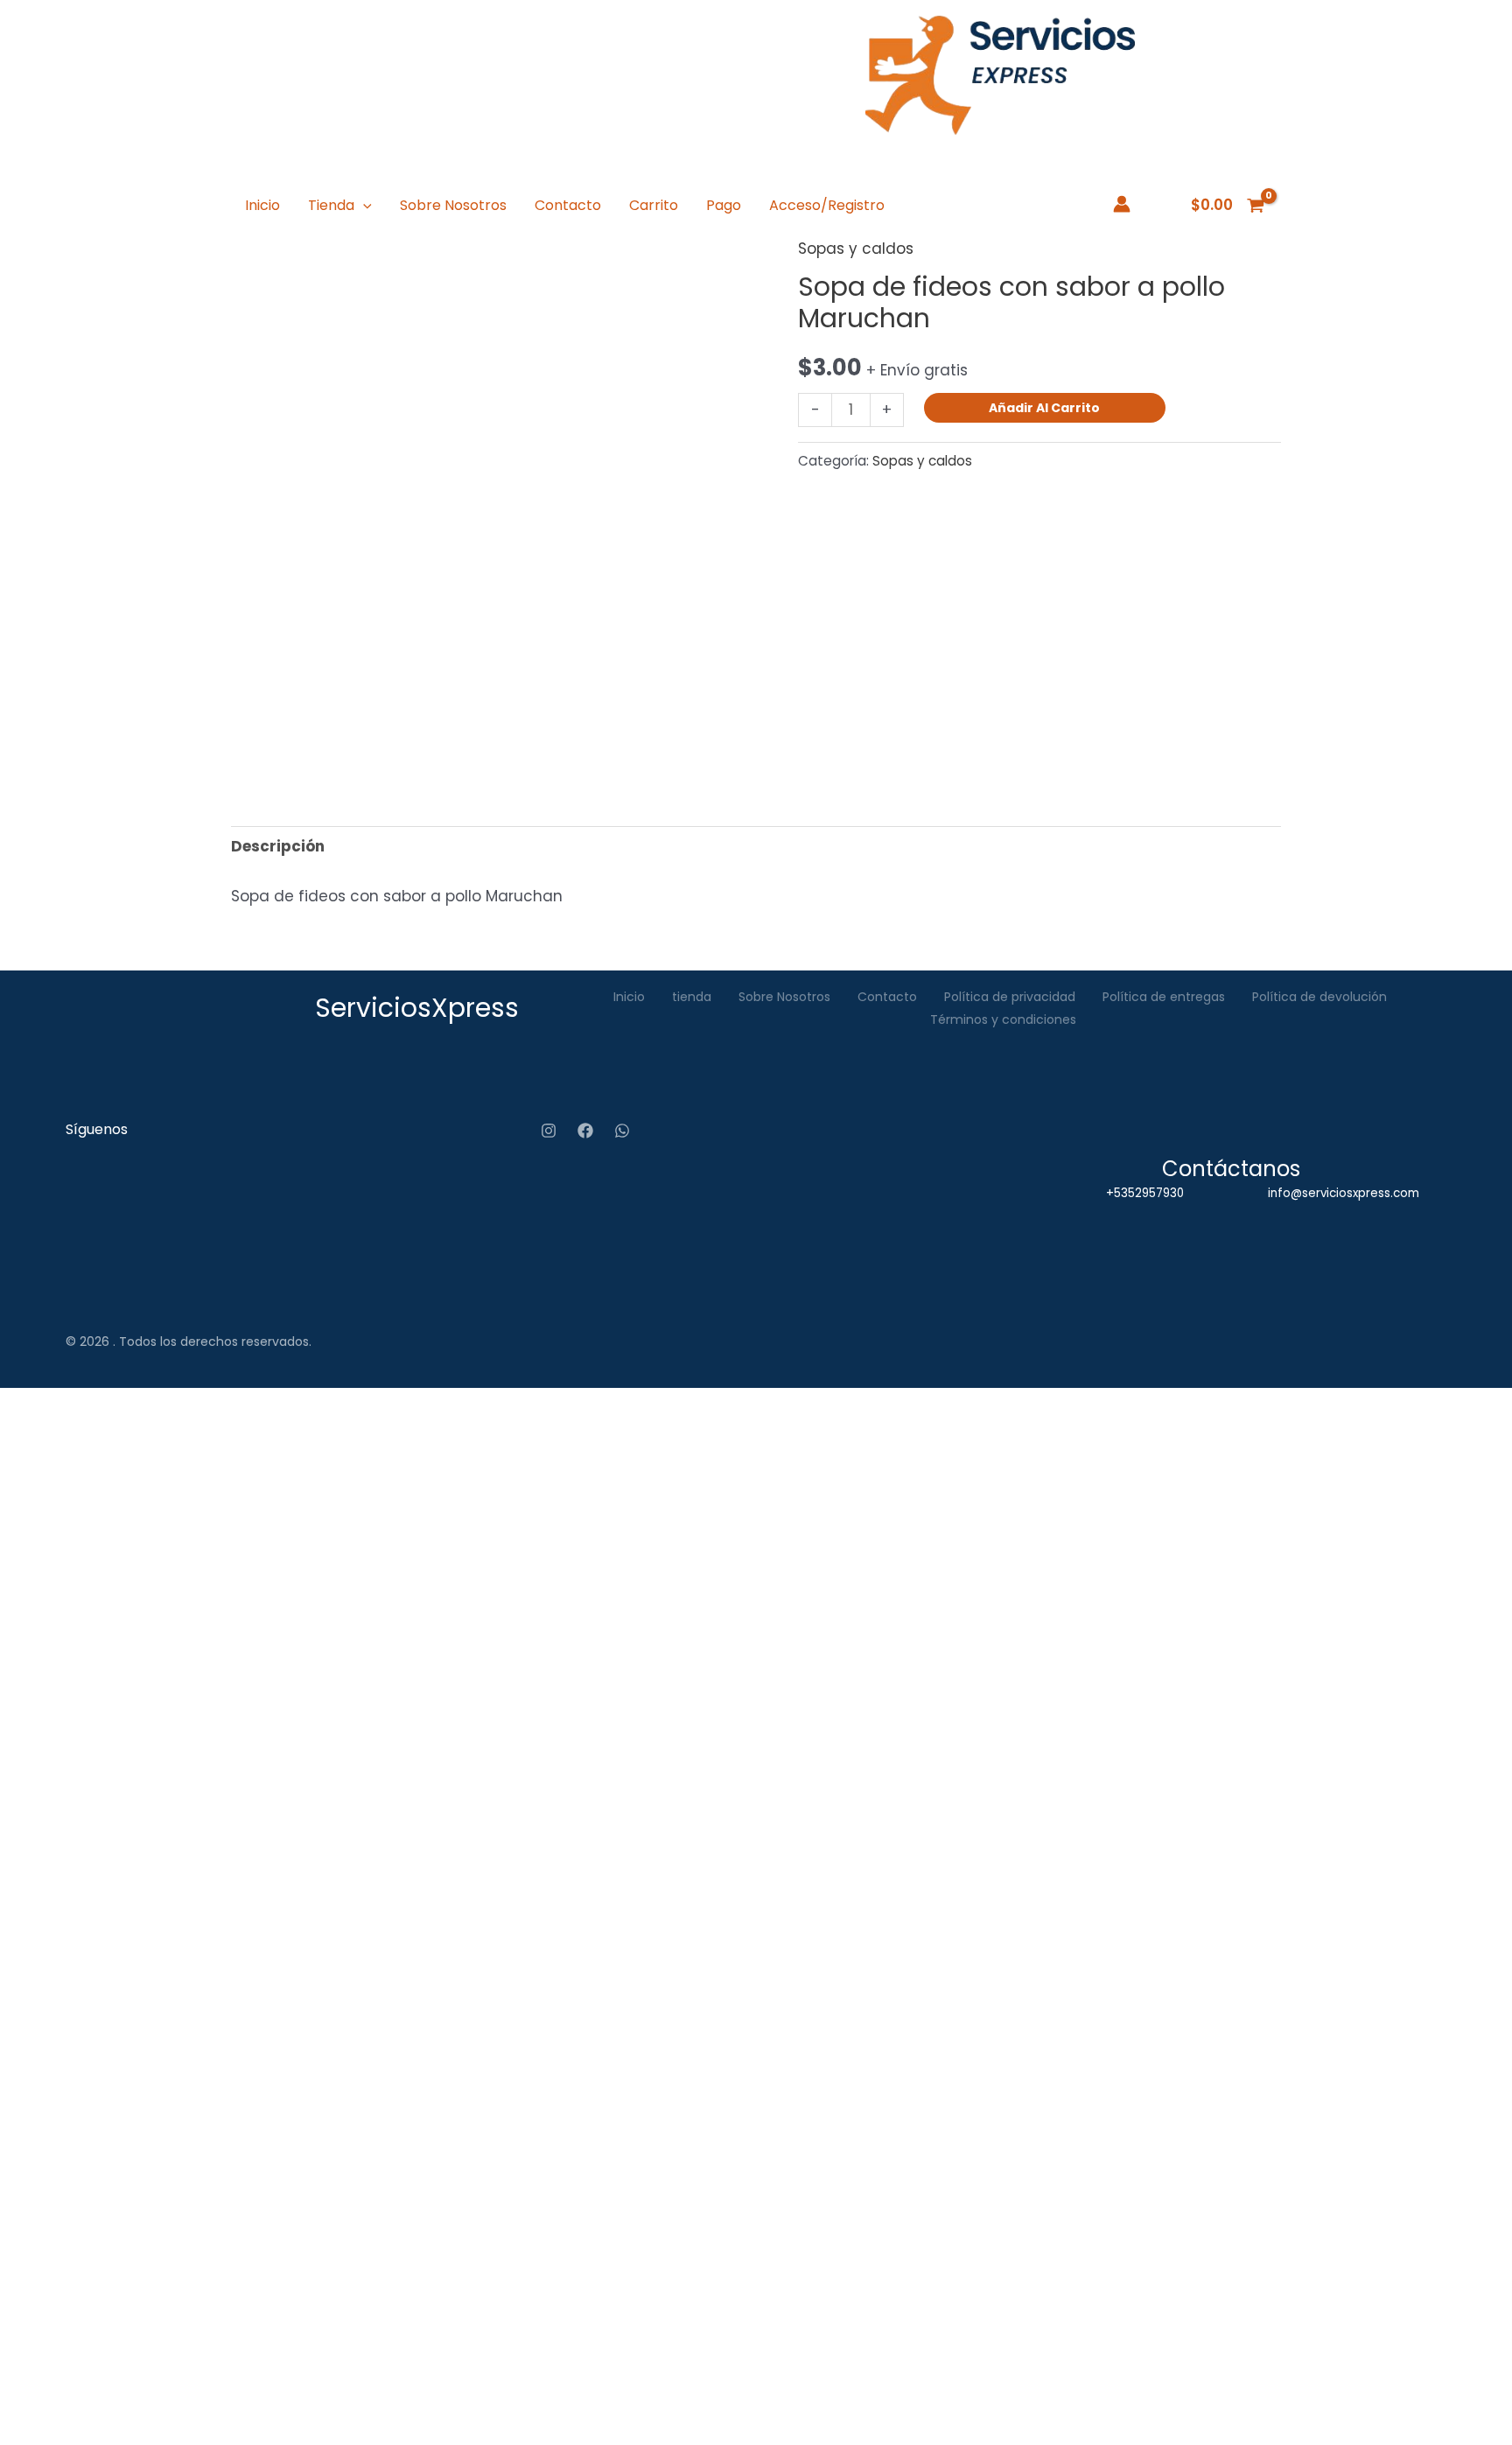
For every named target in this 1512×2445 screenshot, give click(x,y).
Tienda (331, 205)
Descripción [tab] (278, 846)
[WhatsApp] (622, 1131)
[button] (363, 206)
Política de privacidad (1010, 997)
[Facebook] (585, 1131)
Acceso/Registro (827, 205)
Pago (724, 205)
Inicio (262, 205)
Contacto (568, 205)
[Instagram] (549, 1131)
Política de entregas (1164, 997)
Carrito (654, 205)
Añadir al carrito (1044, 408)
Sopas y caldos (856, 249)
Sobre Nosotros (453, 205)
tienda (692, 997)
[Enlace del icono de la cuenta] (1122, 204)
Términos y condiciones (1003, 1019)
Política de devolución (1319, 997)
